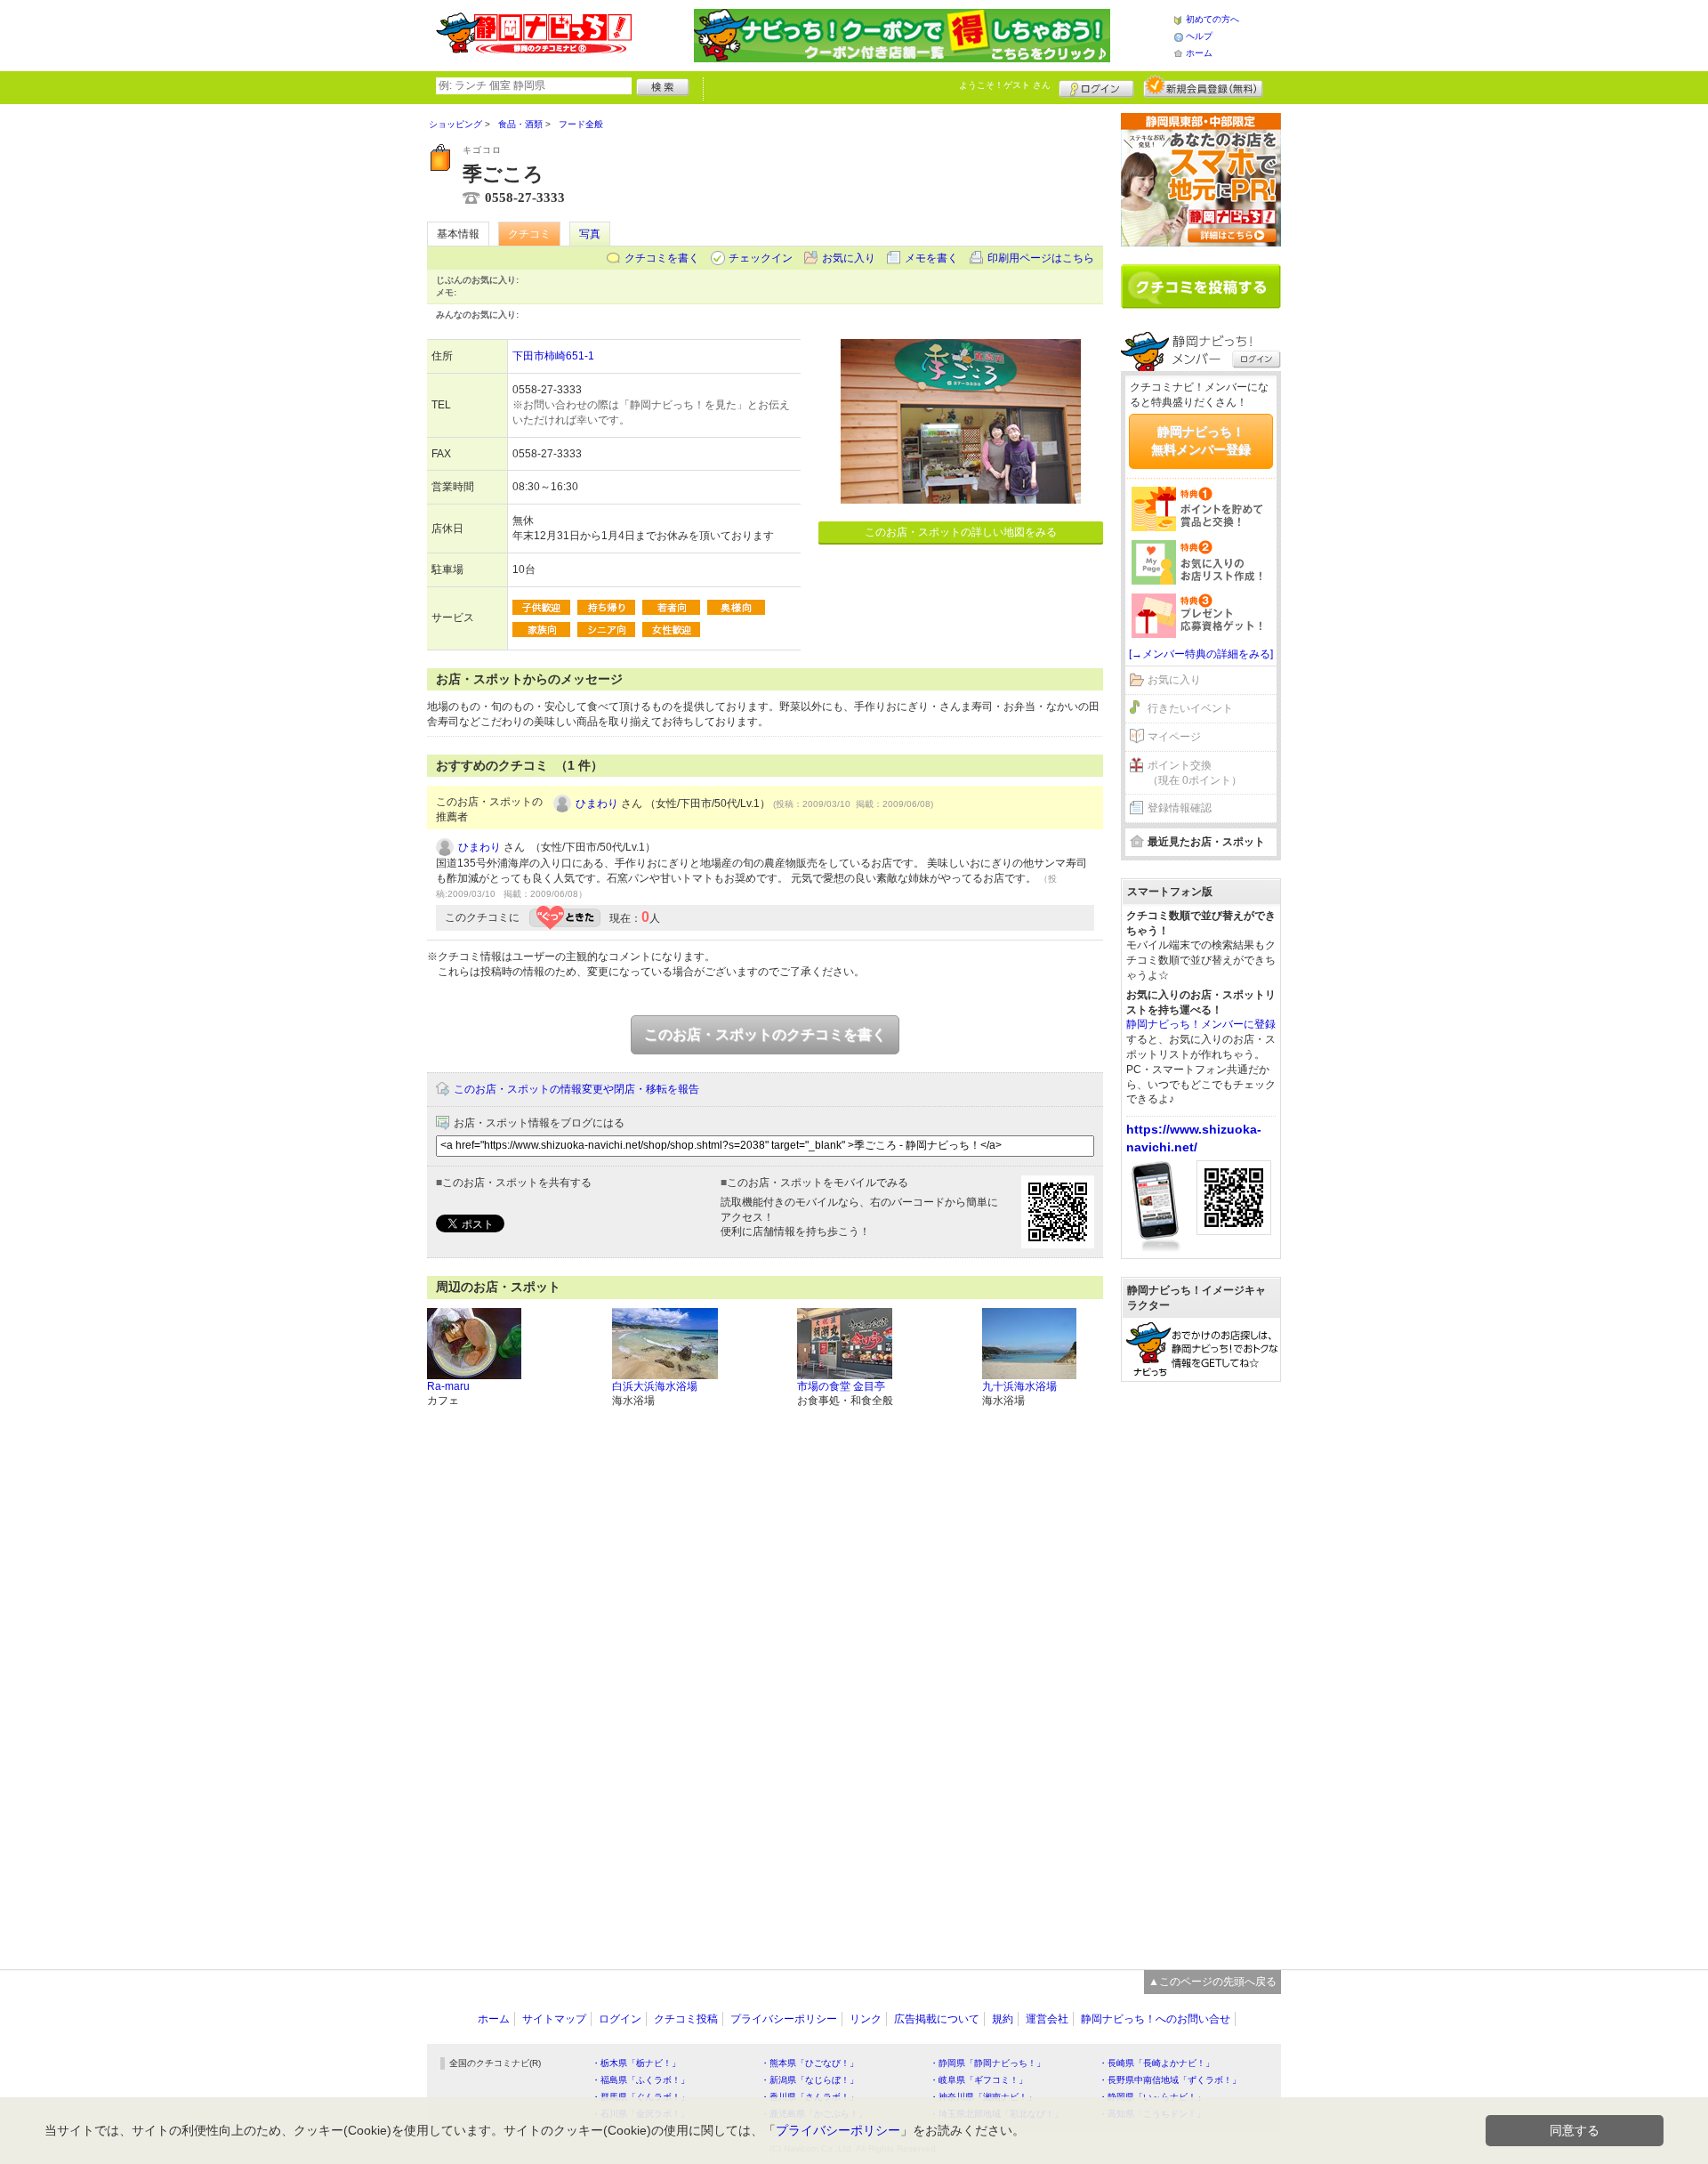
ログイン (1096, 86)
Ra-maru (448, 1386)
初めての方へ (1213, 19)
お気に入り (849, 258)
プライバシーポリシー (784, 2019)
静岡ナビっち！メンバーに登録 (1201, 1024)
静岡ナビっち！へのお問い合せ (1156, 2019)
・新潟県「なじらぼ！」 (810, 2080)
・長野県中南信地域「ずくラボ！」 (1170, 2080)
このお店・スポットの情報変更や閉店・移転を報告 (576, 1089)
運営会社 (1047, 2019)
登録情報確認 (1180, 808)
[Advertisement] (1201, 1667)
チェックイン (761, 258)
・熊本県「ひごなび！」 (810, 2063)
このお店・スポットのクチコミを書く (765, 1034)
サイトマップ (554, 2019)
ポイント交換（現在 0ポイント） (1195, 773)
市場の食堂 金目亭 (841, 1386)
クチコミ (529, 234)
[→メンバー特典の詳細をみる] (1201, 654)
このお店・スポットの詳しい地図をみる (961, 532)
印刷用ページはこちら (1041, 258)
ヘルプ (1199, 36)
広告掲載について (937, 2019)
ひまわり (597, 803)
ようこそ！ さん (1005, 85)
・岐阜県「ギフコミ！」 (979, 2080)
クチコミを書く (662, 258)
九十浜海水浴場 (1019, 1386)
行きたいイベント (1190, 708)
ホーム (1199, 53)
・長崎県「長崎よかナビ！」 (1156, 2063)
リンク (866, 2019)
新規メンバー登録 (1203, 86)
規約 (1003, 2019)
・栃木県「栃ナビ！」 (636, 2063)
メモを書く (931, 258)
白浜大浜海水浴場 (655, 1386)
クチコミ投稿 (686, 2019)
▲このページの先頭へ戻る (1213, 1982)
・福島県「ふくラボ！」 (640, 2080)
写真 (590, 234)
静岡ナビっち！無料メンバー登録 (1201, 440)
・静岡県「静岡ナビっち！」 (987, 2063)
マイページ (1174, 737)
